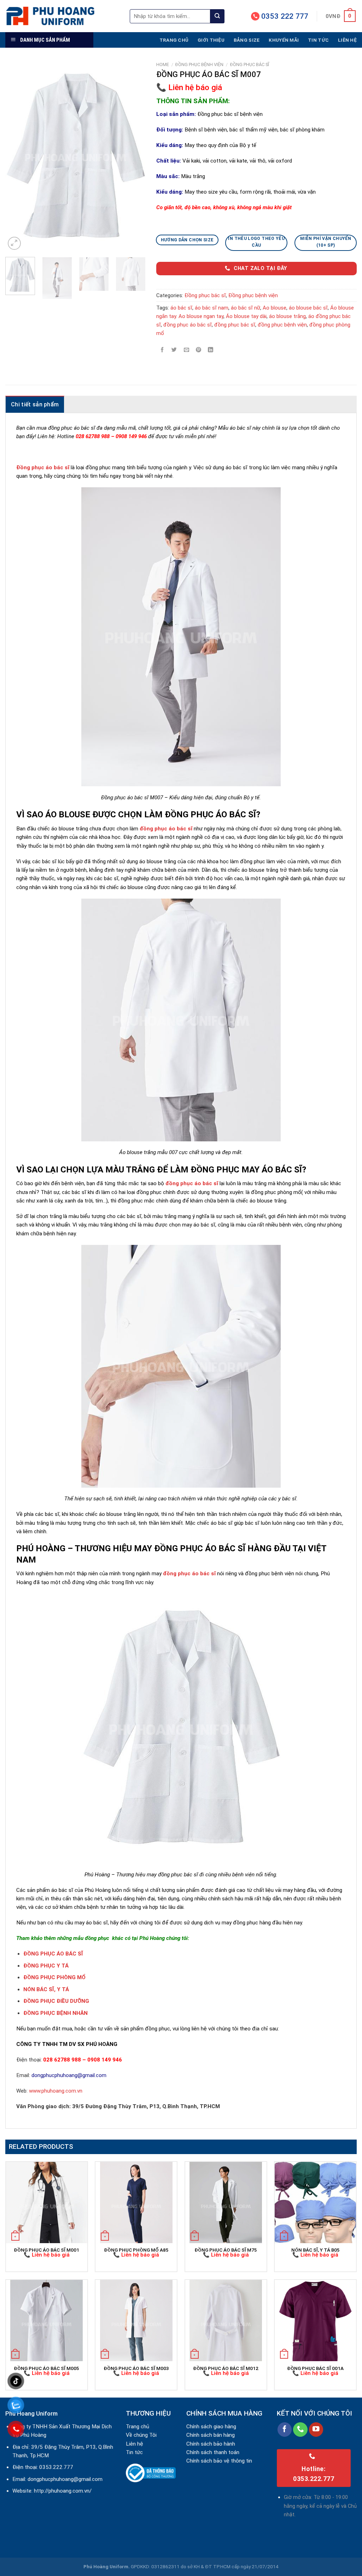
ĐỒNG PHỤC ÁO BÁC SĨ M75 (226, 2250)
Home (163, 64)
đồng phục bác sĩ (235, 325)
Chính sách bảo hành (211, 2444)
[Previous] (17, 157)
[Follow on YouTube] (316, 2430)
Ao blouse (275, 308)
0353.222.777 (56, 2467)
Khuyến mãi (284, 40)
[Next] (134, 157)
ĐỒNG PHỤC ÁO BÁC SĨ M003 (136, 2368)
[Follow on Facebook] (285, 2430)
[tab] (35, 404)
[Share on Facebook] (162, 350)
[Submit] (217, 16)
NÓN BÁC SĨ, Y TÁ (46, 1989)
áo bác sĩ (181, 308)
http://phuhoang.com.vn (62, 2491)
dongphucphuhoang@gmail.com (65, 2479)
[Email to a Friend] (186, 350)
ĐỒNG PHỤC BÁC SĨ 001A (315, 2368)
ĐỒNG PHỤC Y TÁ (46, 1966)
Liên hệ (347, 40)
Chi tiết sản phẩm (35, 404)
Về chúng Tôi (141, 2435)
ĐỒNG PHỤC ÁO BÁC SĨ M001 (46, 2250)
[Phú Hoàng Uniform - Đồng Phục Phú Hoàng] (62, 16)
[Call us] (300, 2430)
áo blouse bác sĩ (308, 308)
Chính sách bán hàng (211, 2435)
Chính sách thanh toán (213, 2452)
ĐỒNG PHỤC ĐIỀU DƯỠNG (56, 2001)
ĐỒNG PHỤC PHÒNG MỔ (54, 1977)
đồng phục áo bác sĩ (188, 325)
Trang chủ (174, 40)
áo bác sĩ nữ (246, 308)
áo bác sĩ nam (212, 308)
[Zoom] (14, 243)
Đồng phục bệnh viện (199, 64)
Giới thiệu (211, 40)
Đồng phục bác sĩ (250, 64)
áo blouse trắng (287, 316)
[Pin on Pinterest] (198, 350)
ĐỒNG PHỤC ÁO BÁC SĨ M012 (226, 2368)
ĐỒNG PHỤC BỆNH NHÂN (56, 2013)
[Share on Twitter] (174, 350)
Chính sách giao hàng (211, 2427)
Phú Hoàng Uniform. (107, 2566)
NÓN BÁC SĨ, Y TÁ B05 (316, 2250)
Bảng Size (247, 40)
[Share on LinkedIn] (211, 350)
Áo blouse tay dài (246, 316)
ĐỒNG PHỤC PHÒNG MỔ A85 (136, 2250)
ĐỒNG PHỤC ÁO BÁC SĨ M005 (46, 2368)
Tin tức (318, 40)
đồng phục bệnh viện (282, 325)
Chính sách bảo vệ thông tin (219, 2461)
